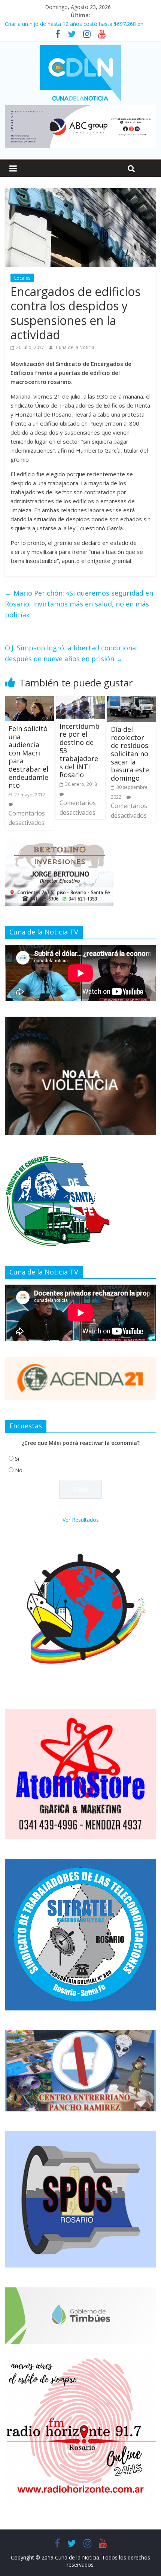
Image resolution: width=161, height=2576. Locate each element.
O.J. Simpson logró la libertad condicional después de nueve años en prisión (71, 653)
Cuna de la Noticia (75, 347)
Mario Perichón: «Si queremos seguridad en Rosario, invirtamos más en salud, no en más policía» (79, 604)
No (19, 1470)
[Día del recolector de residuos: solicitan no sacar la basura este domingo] (132, 700)
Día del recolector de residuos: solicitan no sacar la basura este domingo (130, 754)
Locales (22, 278)
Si (17, 1459)
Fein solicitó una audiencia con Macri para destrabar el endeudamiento (28, 757)
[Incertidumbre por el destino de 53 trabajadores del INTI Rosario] (80, 700)
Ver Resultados (81, 1520)
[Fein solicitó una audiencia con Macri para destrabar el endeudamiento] (29, 700)
